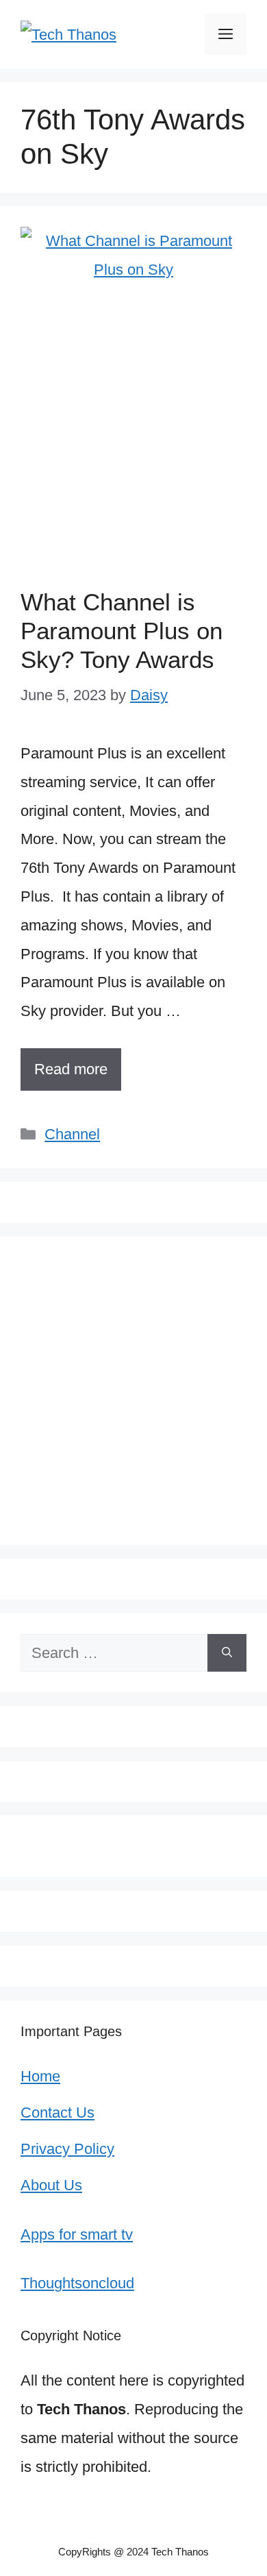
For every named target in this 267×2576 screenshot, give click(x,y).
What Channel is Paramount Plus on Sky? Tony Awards (122, 631)
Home (40, 2076)
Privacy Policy (67, 2149)
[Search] (227, 1653)
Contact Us (58, 2113)
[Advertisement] (133, 447)
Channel (72, 1134)
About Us (51, 2185)
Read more (71, 1069)
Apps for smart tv (77, 2234)
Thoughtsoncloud (77, 2283)
